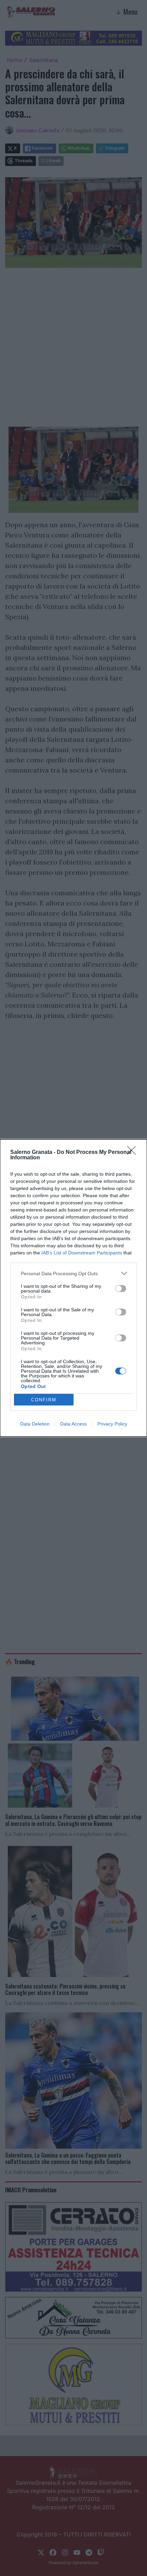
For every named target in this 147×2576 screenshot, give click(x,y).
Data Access (73, 1424)
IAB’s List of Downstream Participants (82, 1253)
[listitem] (73, 1273)
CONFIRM (44, 1400)
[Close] (134, 1153)
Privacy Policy (112, 1424)
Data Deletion (35, 1424)
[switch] (121, 1289)
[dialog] (73, 1288)
